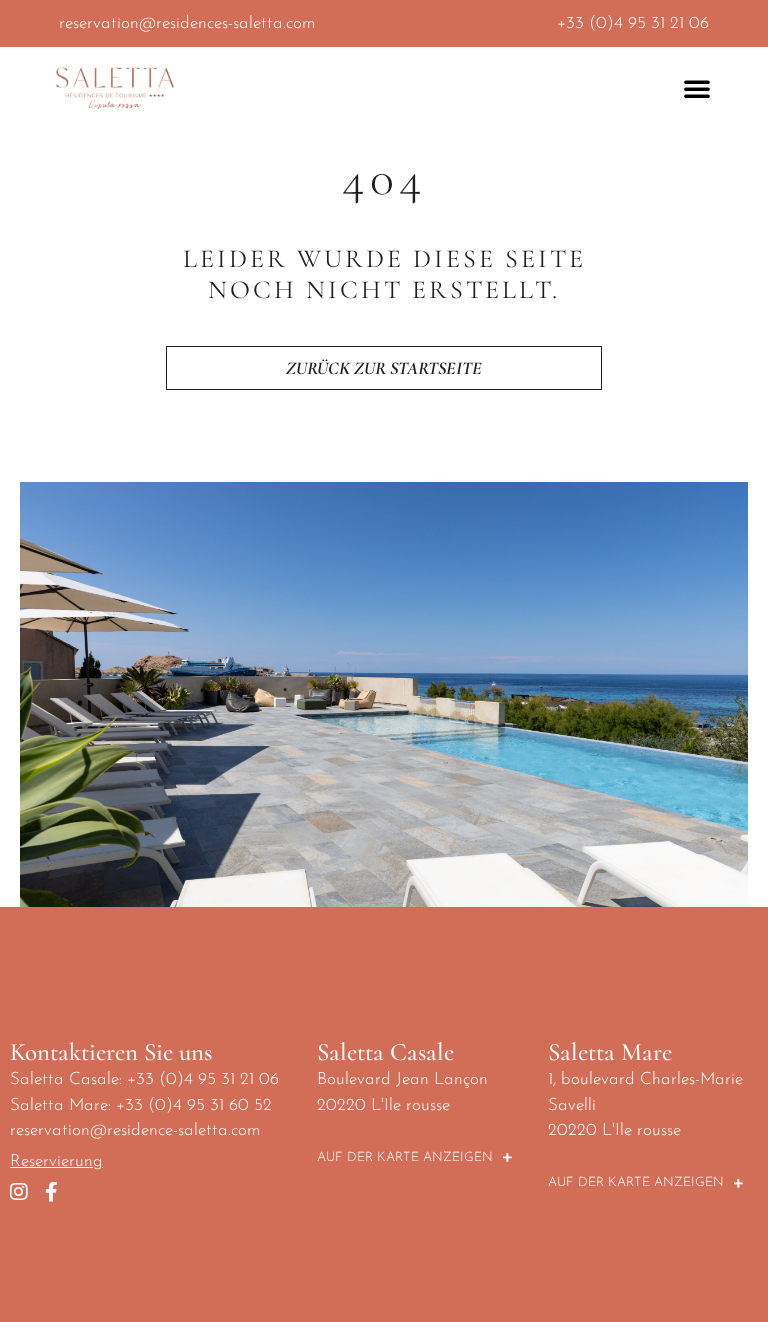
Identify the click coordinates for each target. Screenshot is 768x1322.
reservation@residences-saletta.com (187, 23)
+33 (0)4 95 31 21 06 (633, 23)
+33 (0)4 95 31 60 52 (194, 1105)
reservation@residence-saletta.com (135, 1130)
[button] (697, 88)
